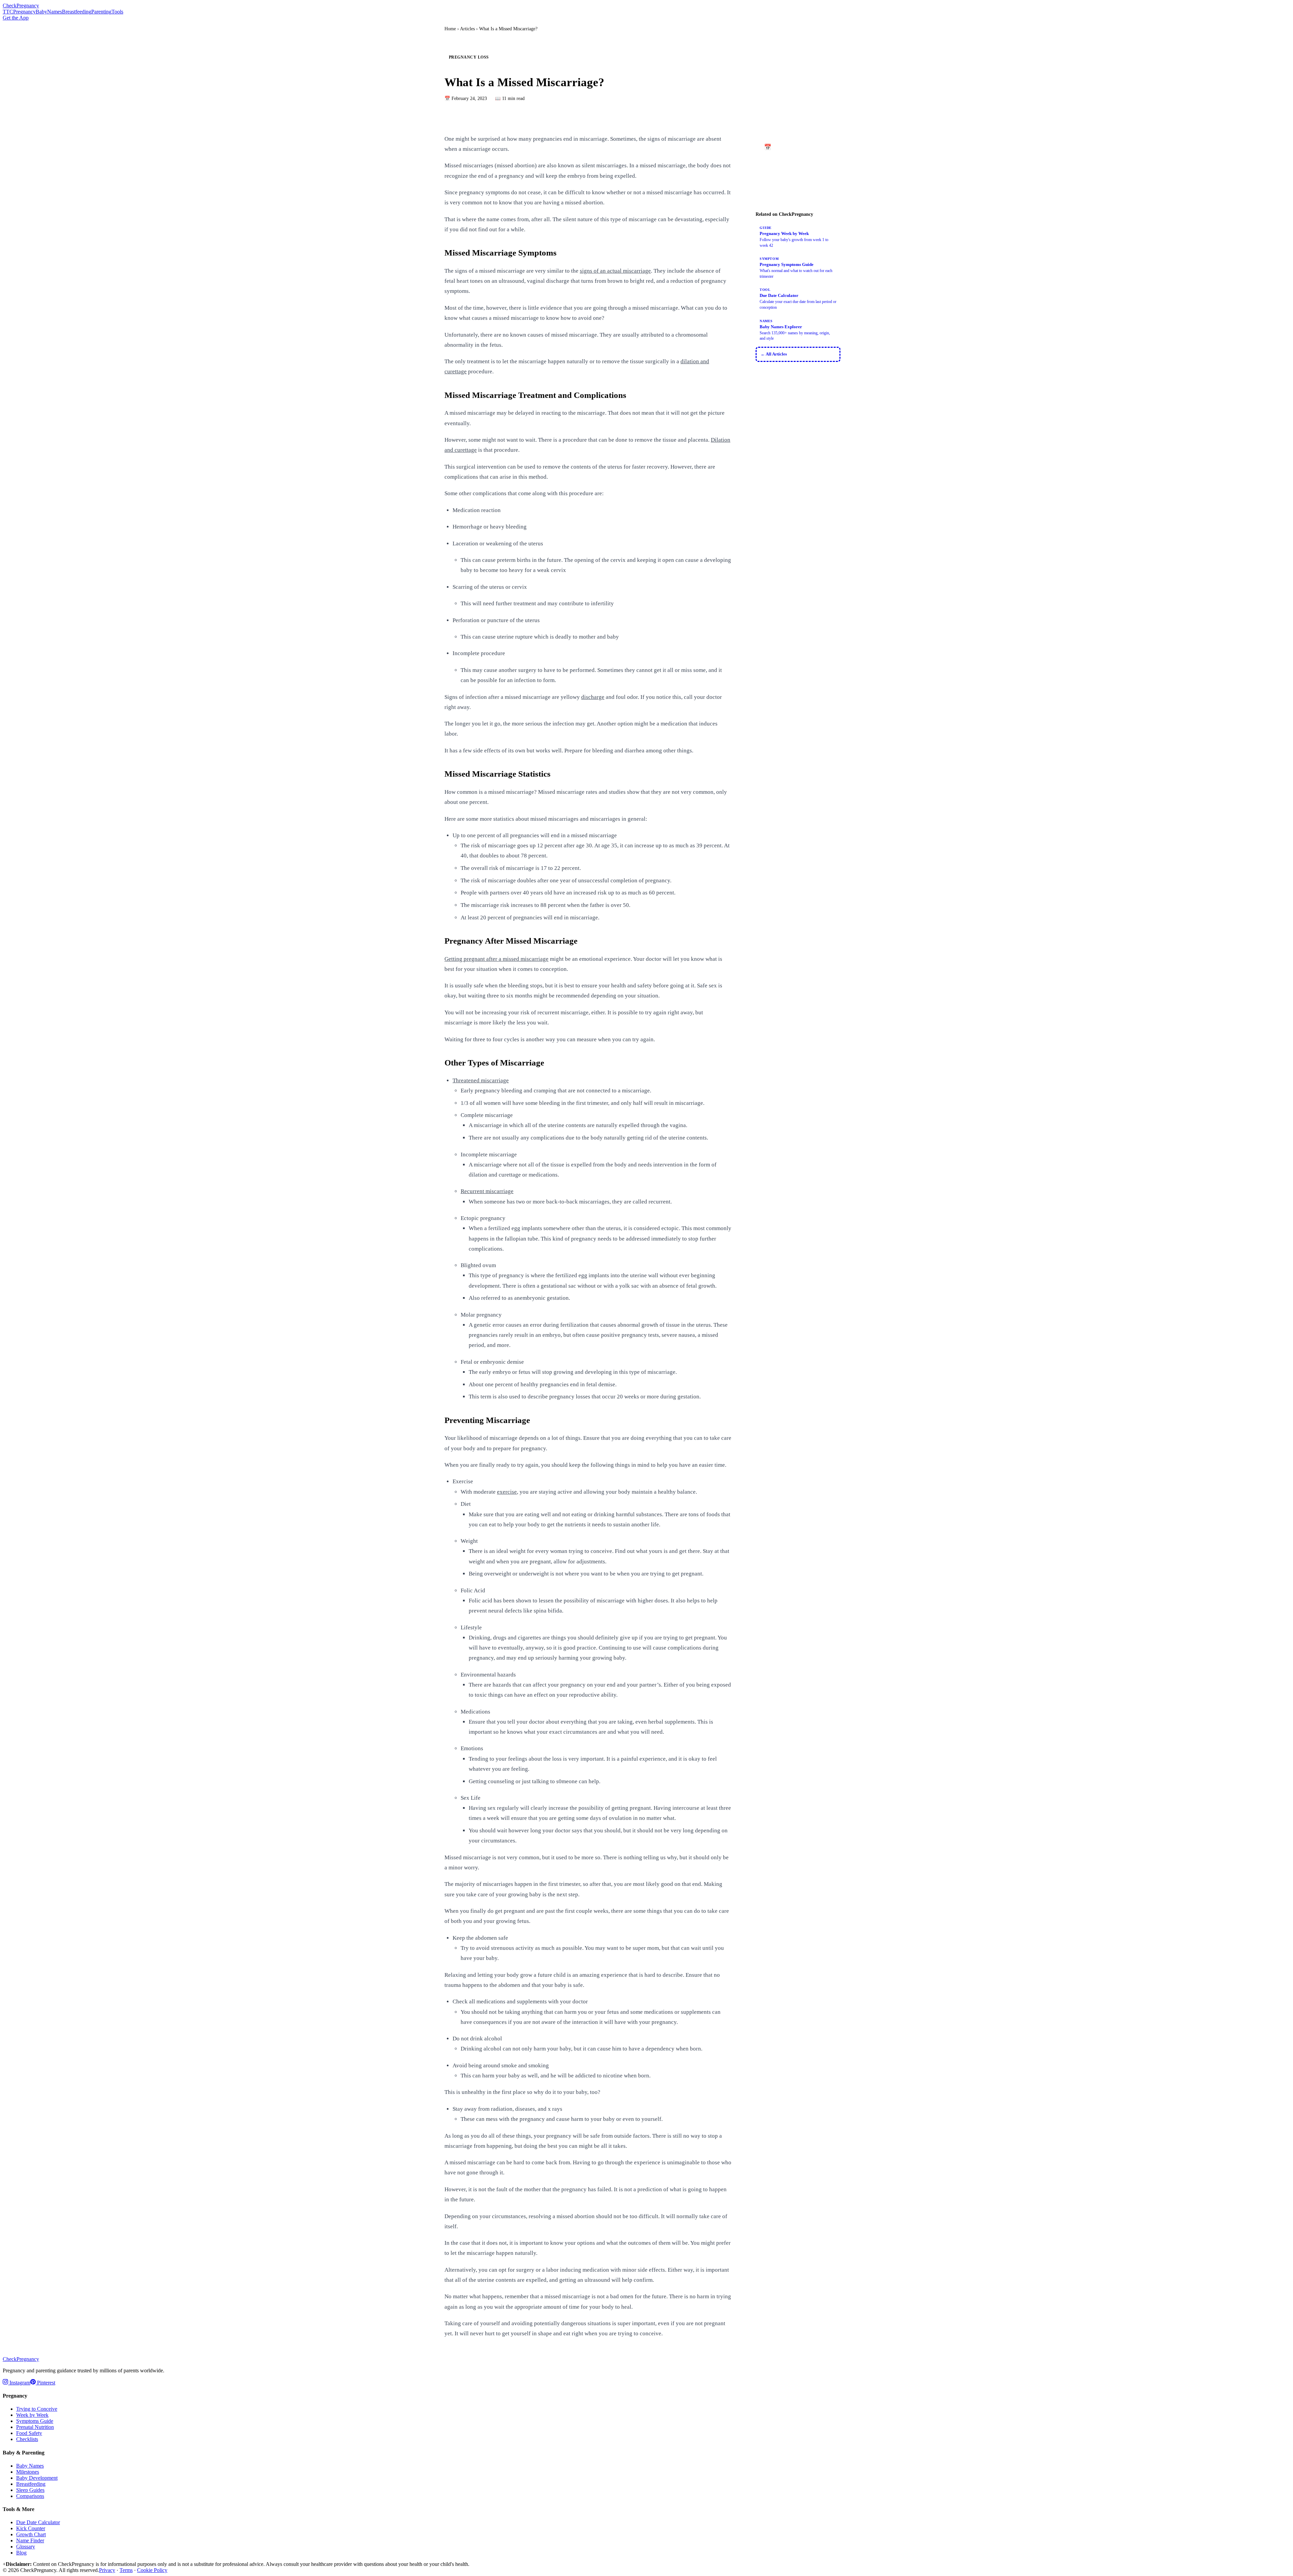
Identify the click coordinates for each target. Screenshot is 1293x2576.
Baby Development (37, 2478)
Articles (467, 29)
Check (21, 6)
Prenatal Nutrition (35, 2427)
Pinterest (45, 2383)
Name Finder (30, 2540)
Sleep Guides (30, 2490)
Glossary (26, 2547)
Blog (21, 2553)
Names (55, 12)
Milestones (28, 2472)
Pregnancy (24, 12)
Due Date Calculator (38, 2522)
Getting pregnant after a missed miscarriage (496, 959)
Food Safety (29, 2433)
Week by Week (32, 2415)
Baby (41, 12)
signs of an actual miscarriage (615, 271)
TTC (8, 12)
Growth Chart (31, 2534)
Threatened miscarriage (481, 1080)
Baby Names (30, 2466)
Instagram (19, 2383)
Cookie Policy (152, 2570)
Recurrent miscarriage (487, 1191)
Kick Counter (31, 2528)
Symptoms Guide (35, 2421)
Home (450, 29)
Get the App (16, 18)
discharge (593, 697)
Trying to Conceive (37, 2409)
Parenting (101, 12)
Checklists (27, 2439)
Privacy (107, 2570)
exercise (507, 1492)
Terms (126, 2570)
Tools (117, 12)
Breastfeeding (77, 12)
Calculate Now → (798, 179)
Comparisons (30, 2496)
